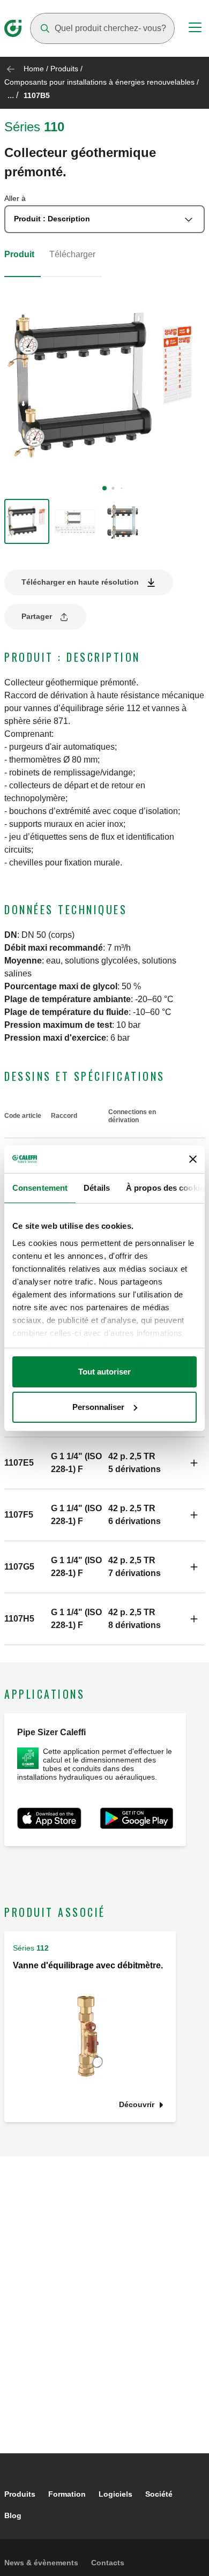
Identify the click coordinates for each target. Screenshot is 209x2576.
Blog (13, 2515)
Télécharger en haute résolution (80, 582)
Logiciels (115, 2494)
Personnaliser (98, 1407)
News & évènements (41, 2563)
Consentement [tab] (40, 1188)
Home (34, 69)
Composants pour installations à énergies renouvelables (99, 82)
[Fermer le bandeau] (193, 1159)
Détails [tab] (97, 1188)
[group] (27, 521)
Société (159, 2494)
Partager (37, 616)
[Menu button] (195, 29)
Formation (67, 2494)
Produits (64, 69)
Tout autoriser (104, 1372)
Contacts (108, 2563)
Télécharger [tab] (72, 254)
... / (13, 95)
